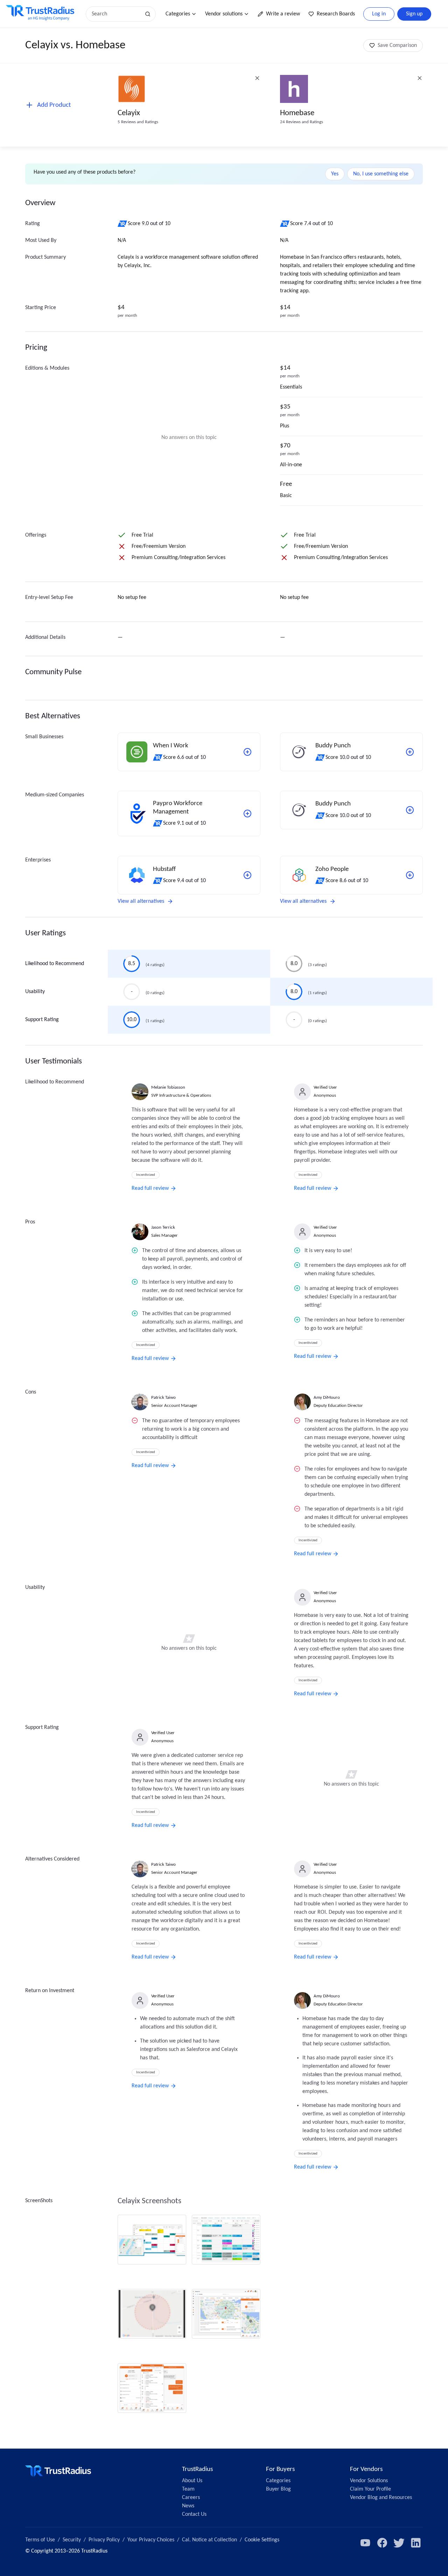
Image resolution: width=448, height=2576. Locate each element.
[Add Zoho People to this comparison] (410, 875)
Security (72, 2540)
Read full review (150, 1188)
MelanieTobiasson (168, 1087)
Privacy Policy (104, 2540)
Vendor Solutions (369, 2481)
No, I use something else (381, 174)
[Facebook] (382, 2543)
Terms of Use (40, 2540)
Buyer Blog (278, 2489)
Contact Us (194, 2514)
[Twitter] (399, 2543)
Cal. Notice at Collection (209, 2540)
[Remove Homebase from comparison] (420, 78)
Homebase (297, 113)
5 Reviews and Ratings (138, 122)
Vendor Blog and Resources (381, 2498)
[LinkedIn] (416, 2543)
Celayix (129, 113)
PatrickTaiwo (163, 1398)
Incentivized (146, 1175)
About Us (192, 2481)
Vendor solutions (224, 14)
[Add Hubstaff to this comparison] (247, 875)
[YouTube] (365, 2543)
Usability (35, 992)
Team (188, 2489)
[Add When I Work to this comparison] (247, 752)
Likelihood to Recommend (55, 964)
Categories (178, 14)
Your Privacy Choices (151, 2540)
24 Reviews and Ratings (302, 122)
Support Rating (42, 1020)
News (188, 2506)
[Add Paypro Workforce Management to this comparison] (247, 814)
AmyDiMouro (327, 1398)
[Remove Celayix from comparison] (257, 78)
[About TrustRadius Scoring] (123, 224)
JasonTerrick (163, 1227)
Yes (335, 174)
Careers (191, 2498)
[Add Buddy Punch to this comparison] (410, 752)
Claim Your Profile (370, 2489)
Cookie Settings (262, 2540)
